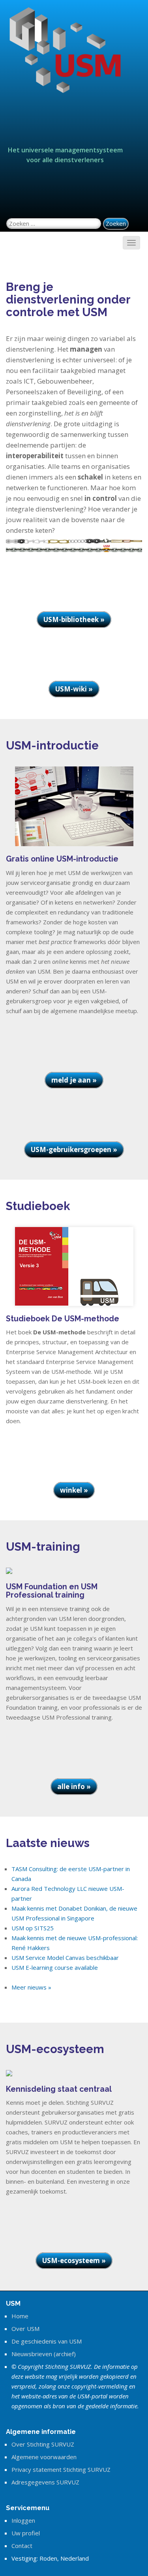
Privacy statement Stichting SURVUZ (61, 2469)
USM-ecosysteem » (74, 2260)
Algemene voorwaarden (44, 2457)
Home (20, 2316)
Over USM (25, 2329)
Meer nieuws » (31, 1987)
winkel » (74, 1490)
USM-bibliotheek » (74, 619)
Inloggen (23, 2520)
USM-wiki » (74, 689)
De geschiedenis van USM (47, 2341)
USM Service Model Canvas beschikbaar (65, 1958)
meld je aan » (74, 1080)
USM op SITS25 (33, 1928)
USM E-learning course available (55, 1967)
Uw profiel (26, 2533)
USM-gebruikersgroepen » (74, 1149)
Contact (22, 2546)
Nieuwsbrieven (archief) (44, 2354)
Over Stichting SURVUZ (43, 2444)
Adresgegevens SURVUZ (45, 2482)
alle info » (74, 1786)
